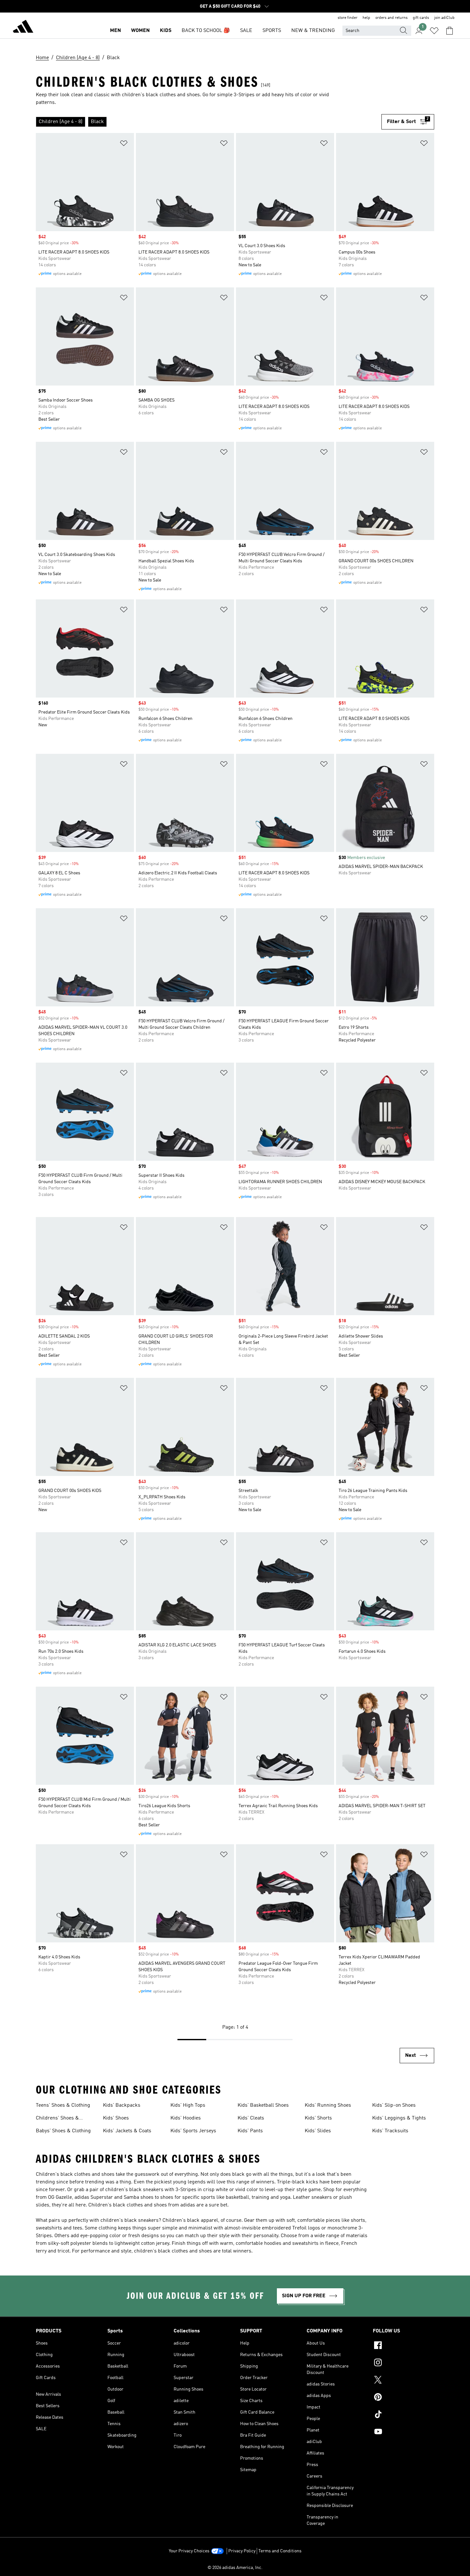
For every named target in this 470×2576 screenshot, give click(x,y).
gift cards (421, 18)
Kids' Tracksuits (390, 2131)
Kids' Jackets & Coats (127, 2131)
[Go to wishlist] (434, 31)
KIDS (166, 31)
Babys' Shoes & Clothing (63, 2131)
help (366, 18)
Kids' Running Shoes (328, 2105)
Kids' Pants (250, 2131)
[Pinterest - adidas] (403, 2398)
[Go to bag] (450, 31)
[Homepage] (23, 27)
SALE (246, 31)
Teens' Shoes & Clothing (63, 2105)
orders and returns (392, 18)
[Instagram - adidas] (403, 2363)
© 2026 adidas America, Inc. (235, 2568)
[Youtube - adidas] (403, 2432)
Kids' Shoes (116, 2118)
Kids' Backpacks (122, 2105)
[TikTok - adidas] (403, 2415)
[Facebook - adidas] (403, 2346)
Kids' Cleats (251, 2118)
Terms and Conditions (280, 2551)
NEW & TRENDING (313, 31)
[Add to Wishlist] (124, 144)
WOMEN (140, 31)
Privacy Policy (242, 2551)
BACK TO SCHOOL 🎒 (206, 31)
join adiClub (444, 18)
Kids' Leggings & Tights (399, 2118)
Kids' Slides (318, 2131)
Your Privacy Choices (189, 2551)
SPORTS (272, 31)
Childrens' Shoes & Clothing (57, 2119)
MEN (115, 31)
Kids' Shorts (318, 2118)
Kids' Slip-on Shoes (394, 2105)
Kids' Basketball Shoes (263, 2105)
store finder (348, 18)
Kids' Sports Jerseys (193, 2131)
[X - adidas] (403, 2381)
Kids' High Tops (188, 2105)
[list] (209, 122)
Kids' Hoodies (186, 2118)
